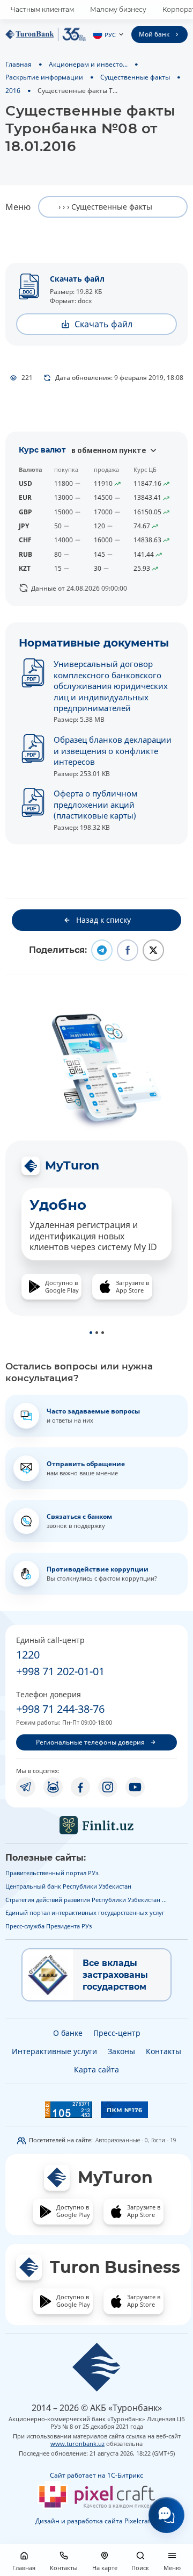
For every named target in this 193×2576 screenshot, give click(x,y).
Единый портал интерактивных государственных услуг (85, 1913)
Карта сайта (96, 2069)
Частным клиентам (42, 9)
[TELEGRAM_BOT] (53, 1787)
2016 (13, 90)
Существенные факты (135, 77)
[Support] (166, 2515)
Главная (18, 64)
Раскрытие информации (44, 77)
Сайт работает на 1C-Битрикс (96, 2475)
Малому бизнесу (118, 9)
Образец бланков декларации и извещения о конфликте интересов (113, 751)
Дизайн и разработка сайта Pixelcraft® (96, 2521)
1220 (28, 1655)
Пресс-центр (117, 2033)
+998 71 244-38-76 (60, 1709)
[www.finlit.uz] (96, 1825)
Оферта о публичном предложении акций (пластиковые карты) (95, 804)
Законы (121, 2051)
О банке (68, 2033)
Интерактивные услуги (54, 2051)
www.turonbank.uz (77, 2444)
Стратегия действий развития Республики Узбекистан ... (86, 1900)
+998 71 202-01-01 (60, 1671)
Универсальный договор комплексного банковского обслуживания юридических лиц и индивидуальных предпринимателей (111, 686)
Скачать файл (77, 279)
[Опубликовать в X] (153, 950)
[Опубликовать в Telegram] (102, 950)
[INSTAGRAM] (108, 1787)
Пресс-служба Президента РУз (49, 1926)
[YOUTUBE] (135, 1787)
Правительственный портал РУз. (53, 1873)
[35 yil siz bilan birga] (46, 34)
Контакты (164, 2051)
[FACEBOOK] (80, 1787)
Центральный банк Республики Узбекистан (68, 1886)
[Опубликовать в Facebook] (128, 950)
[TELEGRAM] (26, 1787)
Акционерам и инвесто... (88, 64)
